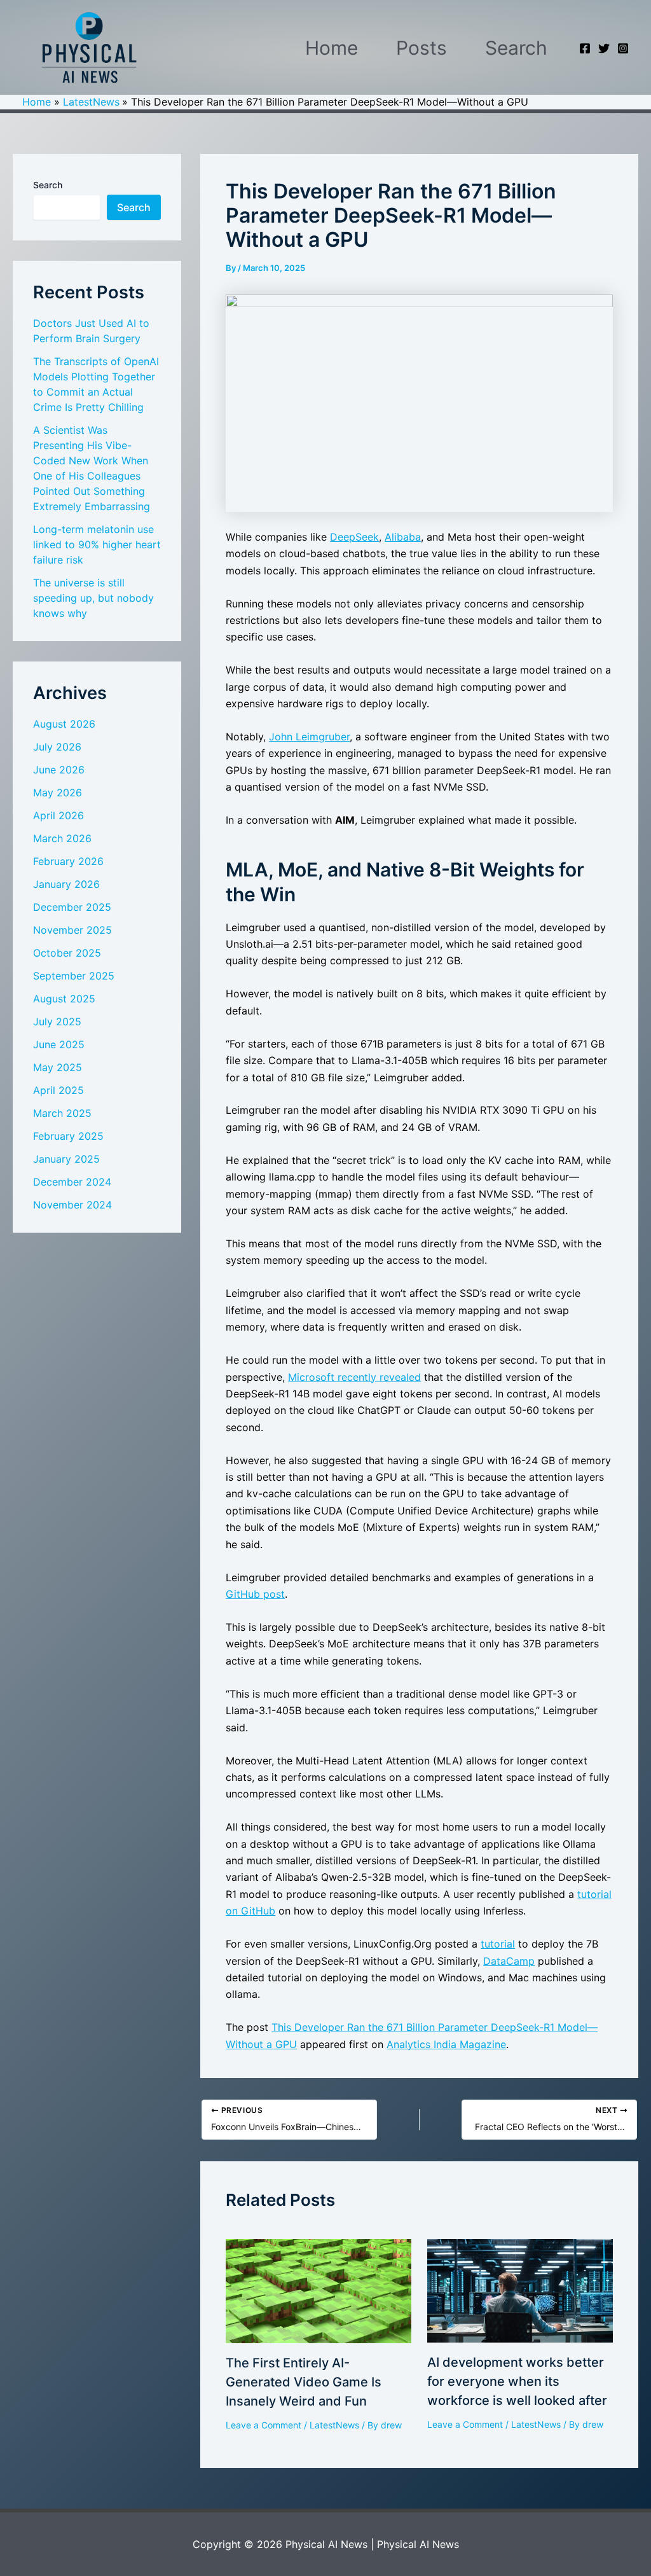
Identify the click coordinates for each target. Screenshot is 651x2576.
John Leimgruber (309, 737)
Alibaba (403, 537)
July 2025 (57, 1021)
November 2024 (72, 1205)
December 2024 (72, 1182)
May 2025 (58, 1067)
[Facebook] (585, 48)
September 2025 (74, 976)
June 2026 (59, 770)
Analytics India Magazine (446, 2044)
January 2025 (66, 1159)
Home (332, 48)
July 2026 (57, 747)
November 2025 (72, 930)
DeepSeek (354, 537)
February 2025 (68, 1136)
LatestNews (334, 2425)
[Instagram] (623, 48)
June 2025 (59, 1044)
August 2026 (64, 724)
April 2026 (58, 815)
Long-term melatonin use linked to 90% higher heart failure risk (97, 544)
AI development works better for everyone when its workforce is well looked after (517, 2381)
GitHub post (255, 1594)
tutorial (498, 1944)
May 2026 (58, 793)
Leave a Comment (264, 2425)
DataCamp (509, 1961)
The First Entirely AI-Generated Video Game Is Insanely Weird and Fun (304, 2382)
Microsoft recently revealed (354, 1377)
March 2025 (62, 1113)
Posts (421, 48)
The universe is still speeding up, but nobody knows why (93, 598)
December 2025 (72, 907)
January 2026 (66, 884)
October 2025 (67, 953)
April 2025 (58, 1090)
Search (516, 48)
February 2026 (68, 861)
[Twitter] (604, 48)
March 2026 (62, 838)
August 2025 (64, 999)
